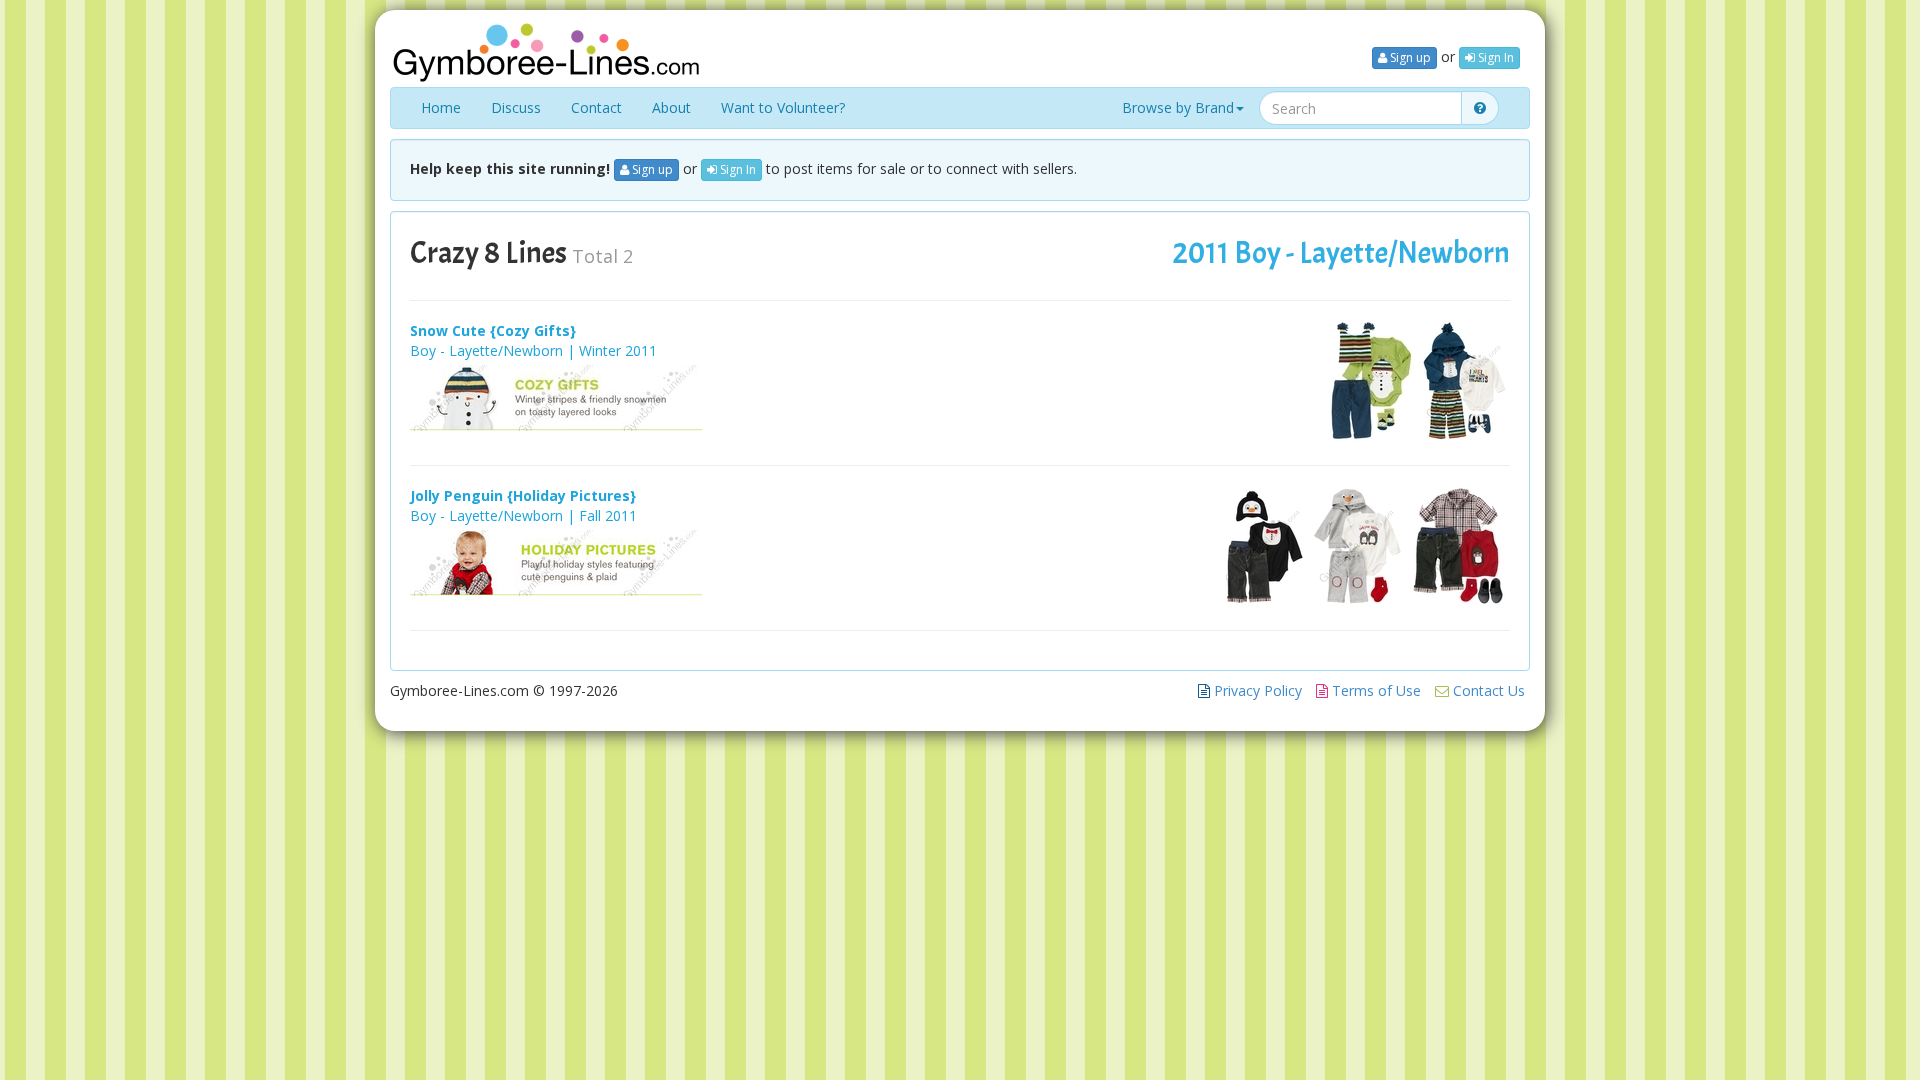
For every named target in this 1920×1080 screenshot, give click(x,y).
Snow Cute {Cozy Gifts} (493, 330)
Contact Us (1487, 690)
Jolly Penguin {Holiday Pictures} (523, 495)
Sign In (1494, 57)
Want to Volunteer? (783, 107)
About (671, 107)
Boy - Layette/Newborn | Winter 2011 (533, 350)
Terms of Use (1374, 690)
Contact (596, 107)
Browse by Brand (1178, 107)
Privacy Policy (1256, 690)
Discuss (516, 107)
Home (441, 107)
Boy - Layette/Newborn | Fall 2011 (523, 515)
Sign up (1409, 57)
